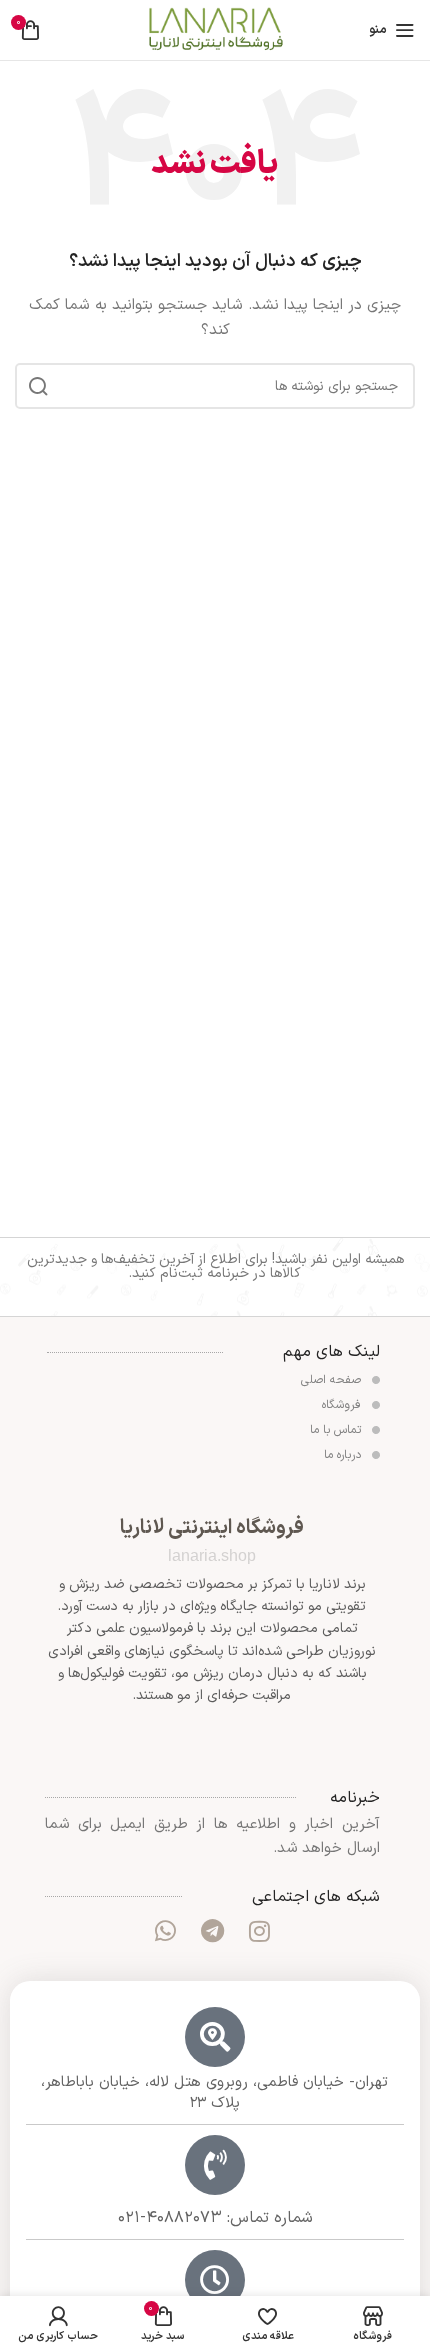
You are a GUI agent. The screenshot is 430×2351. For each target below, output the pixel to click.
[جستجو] (38, 386)
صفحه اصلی (333, 1380)
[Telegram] (212, 1931)
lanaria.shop (212, 1555)
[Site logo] (215, 29)
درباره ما (344, 1455)
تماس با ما (337, 1430)
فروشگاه (343, 1405)
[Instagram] (260, 1931)
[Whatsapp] (165, 1931)
